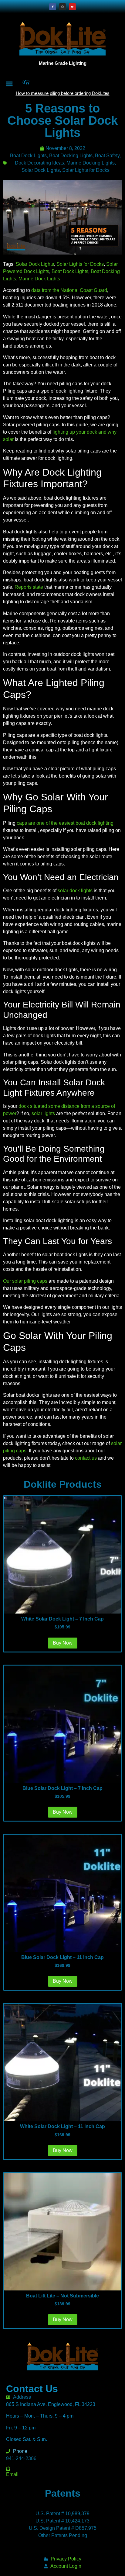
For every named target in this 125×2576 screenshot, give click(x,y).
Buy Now (63, 2319)
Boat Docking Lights (71, 156)
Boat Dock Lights (28, 156)
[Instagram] (62, 7)
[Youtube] (72, 7)
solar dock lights (75, 891)
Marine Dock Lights (39, 279)
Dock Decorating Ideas (39, 163)
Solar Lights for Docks (86, 170)
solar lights (43, 1113)
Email (12, 2474)
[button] (9, 84)
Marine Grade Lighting (63, 63)
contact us (86, 1458)
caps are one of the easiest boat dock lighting (65, 823)
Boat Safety (107, 156)
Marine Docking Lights (91, 163)
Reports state (29, 587)
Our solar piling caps (25, 1281)
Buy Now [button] (63, 1643)
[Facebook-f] (52, 7)
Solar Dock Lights (41, 170)
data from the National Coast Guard (69, 290)
